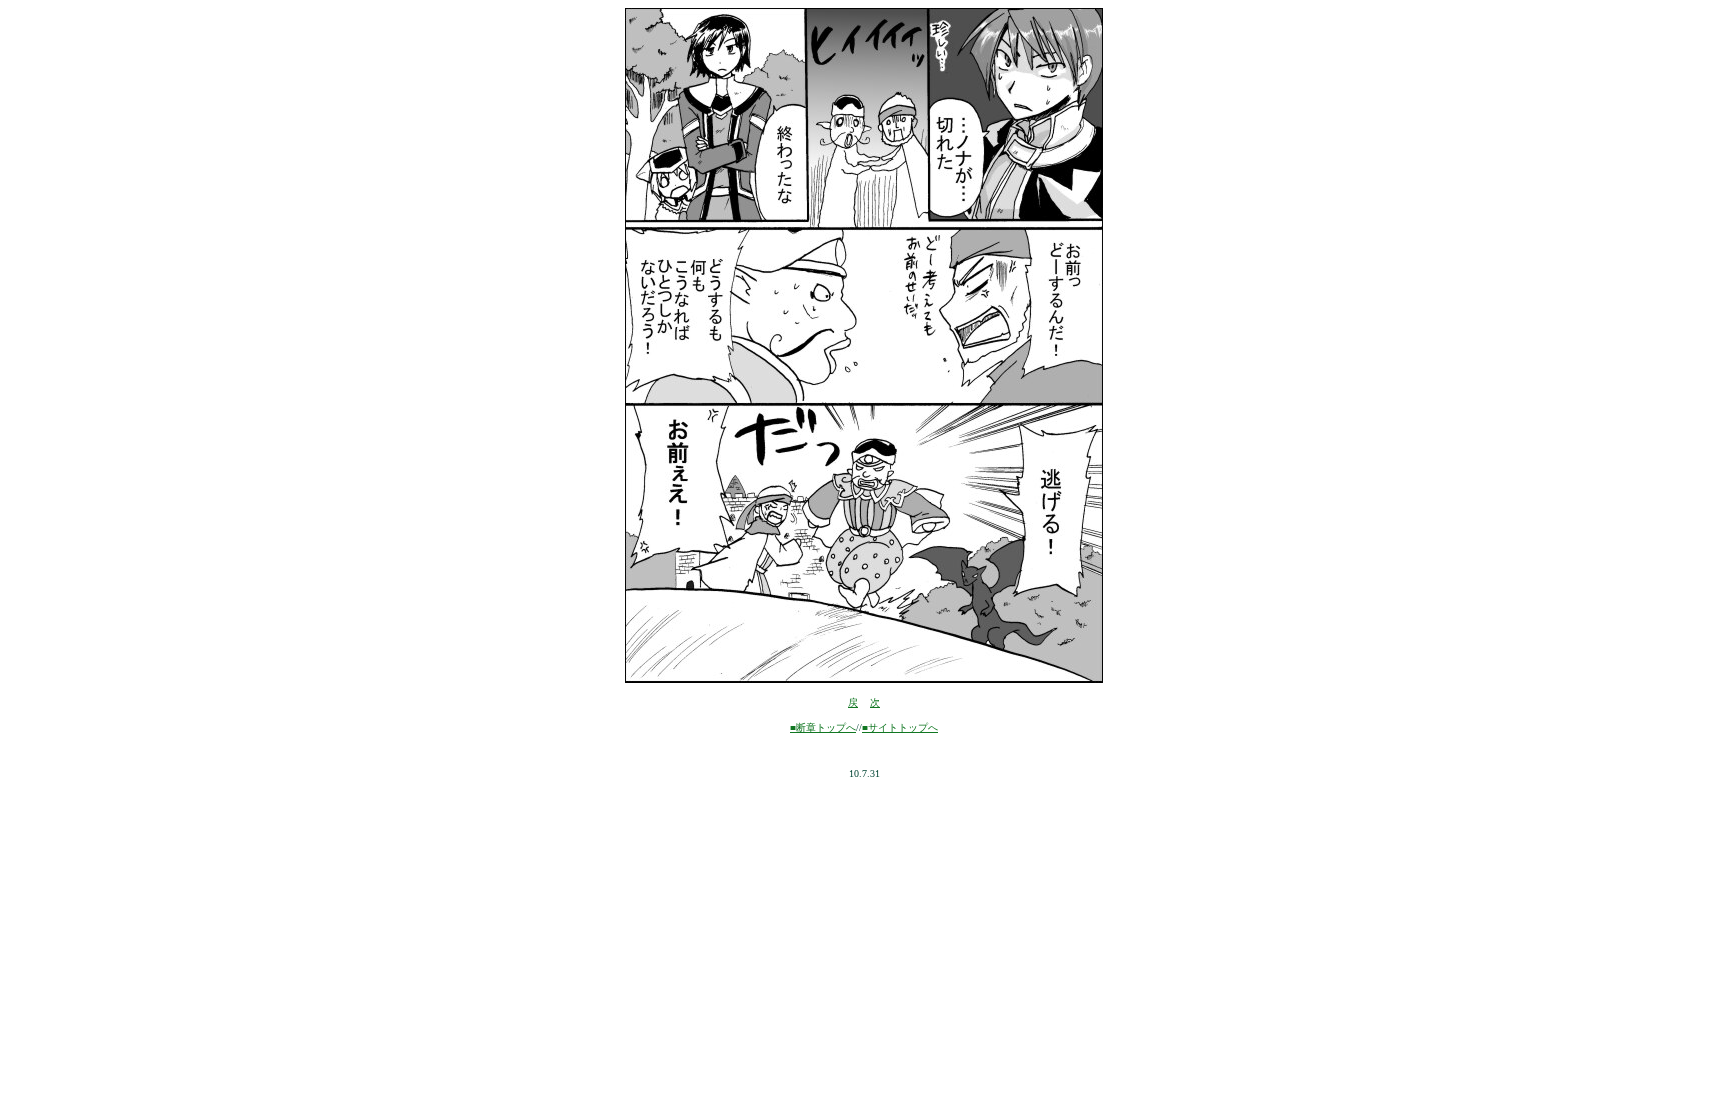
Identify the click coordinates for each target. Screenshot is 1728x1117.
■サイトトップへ (900, 727)
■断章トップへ (823, 727)
